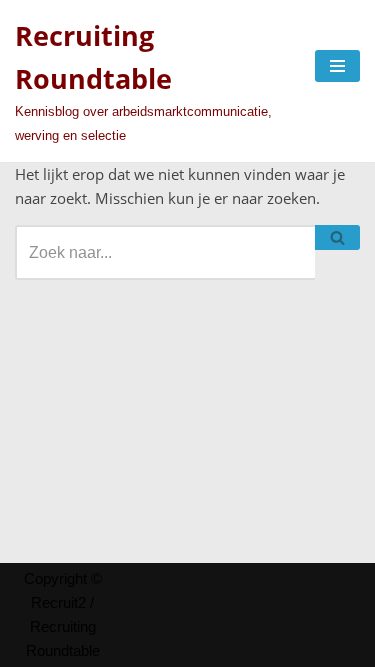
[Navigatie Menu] (337, 66)
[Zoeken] (337, 237)
